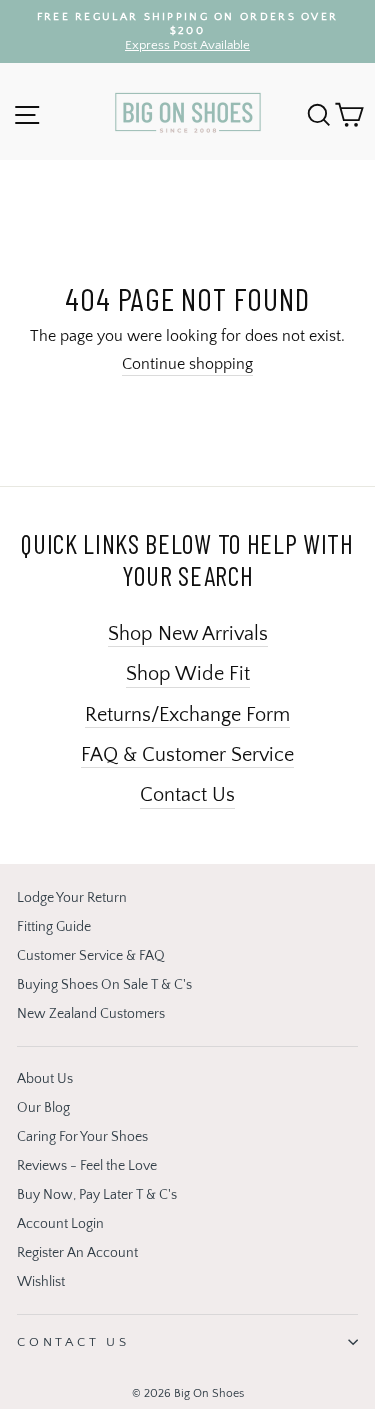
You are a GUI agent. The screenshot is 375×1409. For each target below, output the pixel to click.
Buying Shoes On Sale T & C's (104, 985)
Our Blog (43, 1108)
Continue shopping (187, 364)
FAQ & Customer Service (187, 755)
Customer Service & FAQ (91, 956)
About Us (45, 1079)
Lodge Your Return (72, 898)
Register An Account (77, 1253)
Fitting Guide (54, 927)
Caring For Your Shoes (82, 1137)
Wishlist (41, 1282)
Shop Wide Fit (188, 674)
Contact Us (187, 795)
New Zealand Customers (91, 1014)
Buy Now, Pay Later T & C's (97, 1195)
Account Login (60, 1224)
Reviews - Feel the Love (87, 1166)
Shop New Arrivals (188, 634)
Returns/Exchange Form (187, 715)
